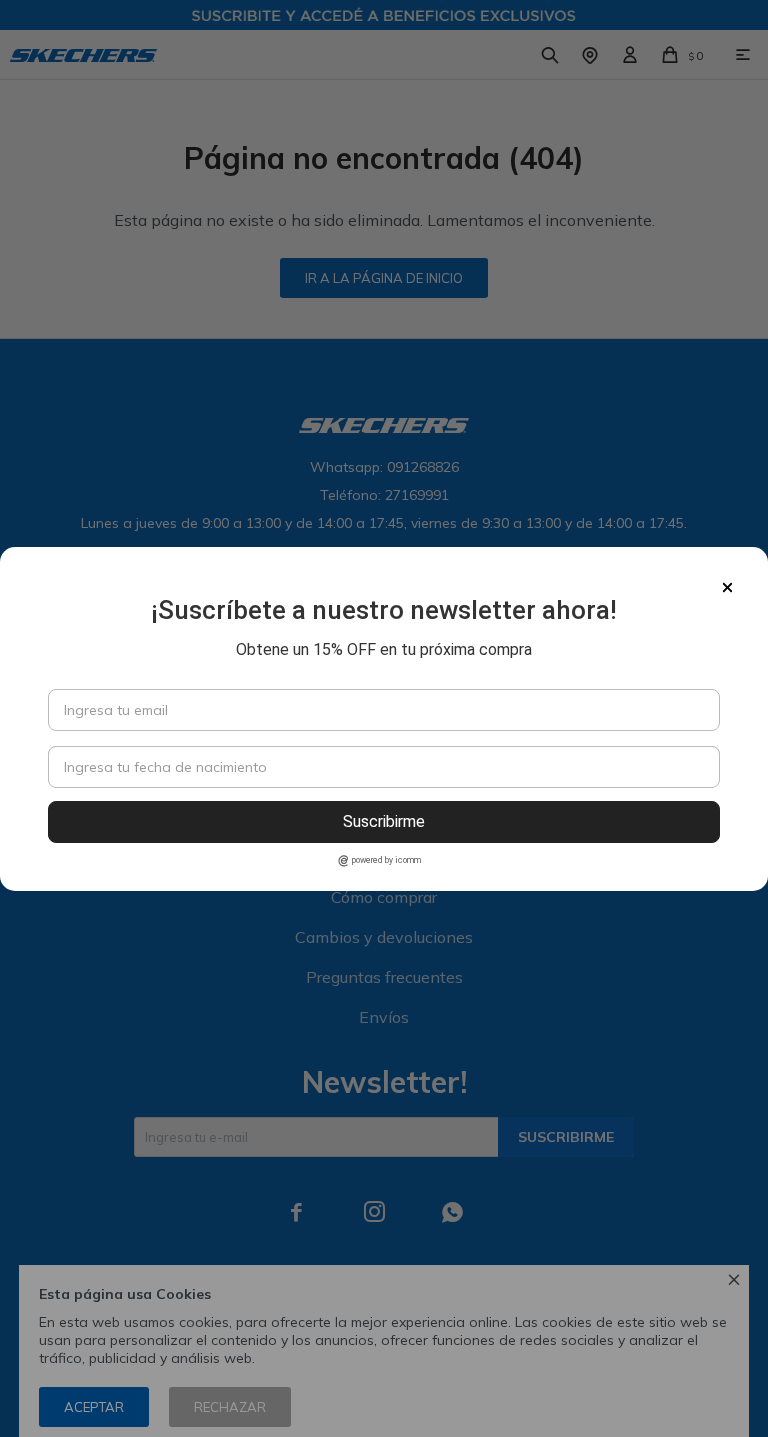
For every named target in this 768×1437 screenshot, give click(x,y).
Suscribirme (384, 821)
